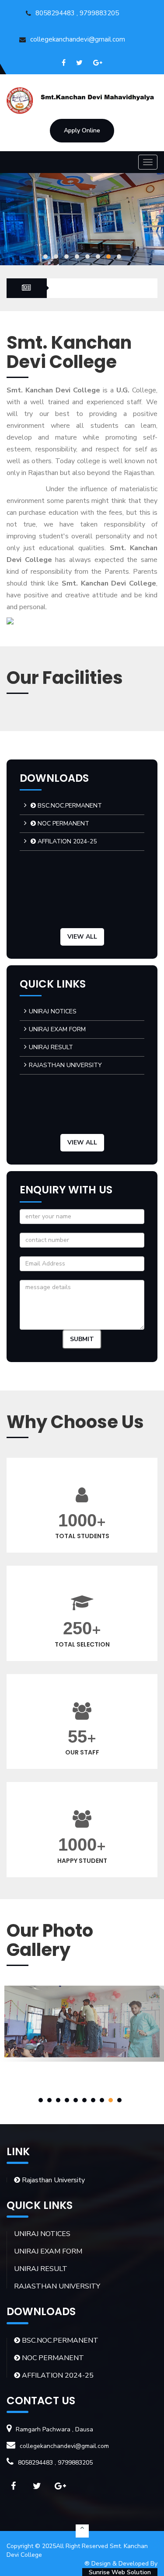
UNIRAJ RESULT (51, 1047)
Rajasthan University (52, 2180)
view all (82, 937)
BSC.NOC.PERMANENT (69, 806)
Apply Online (82, 130)
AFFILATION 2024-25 (66, 841)
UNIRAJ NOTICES (53, 1011)
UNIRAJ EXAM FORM (57, 1029)
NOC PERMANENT (63, 823)
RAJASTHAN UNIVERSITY (65, 1065)
